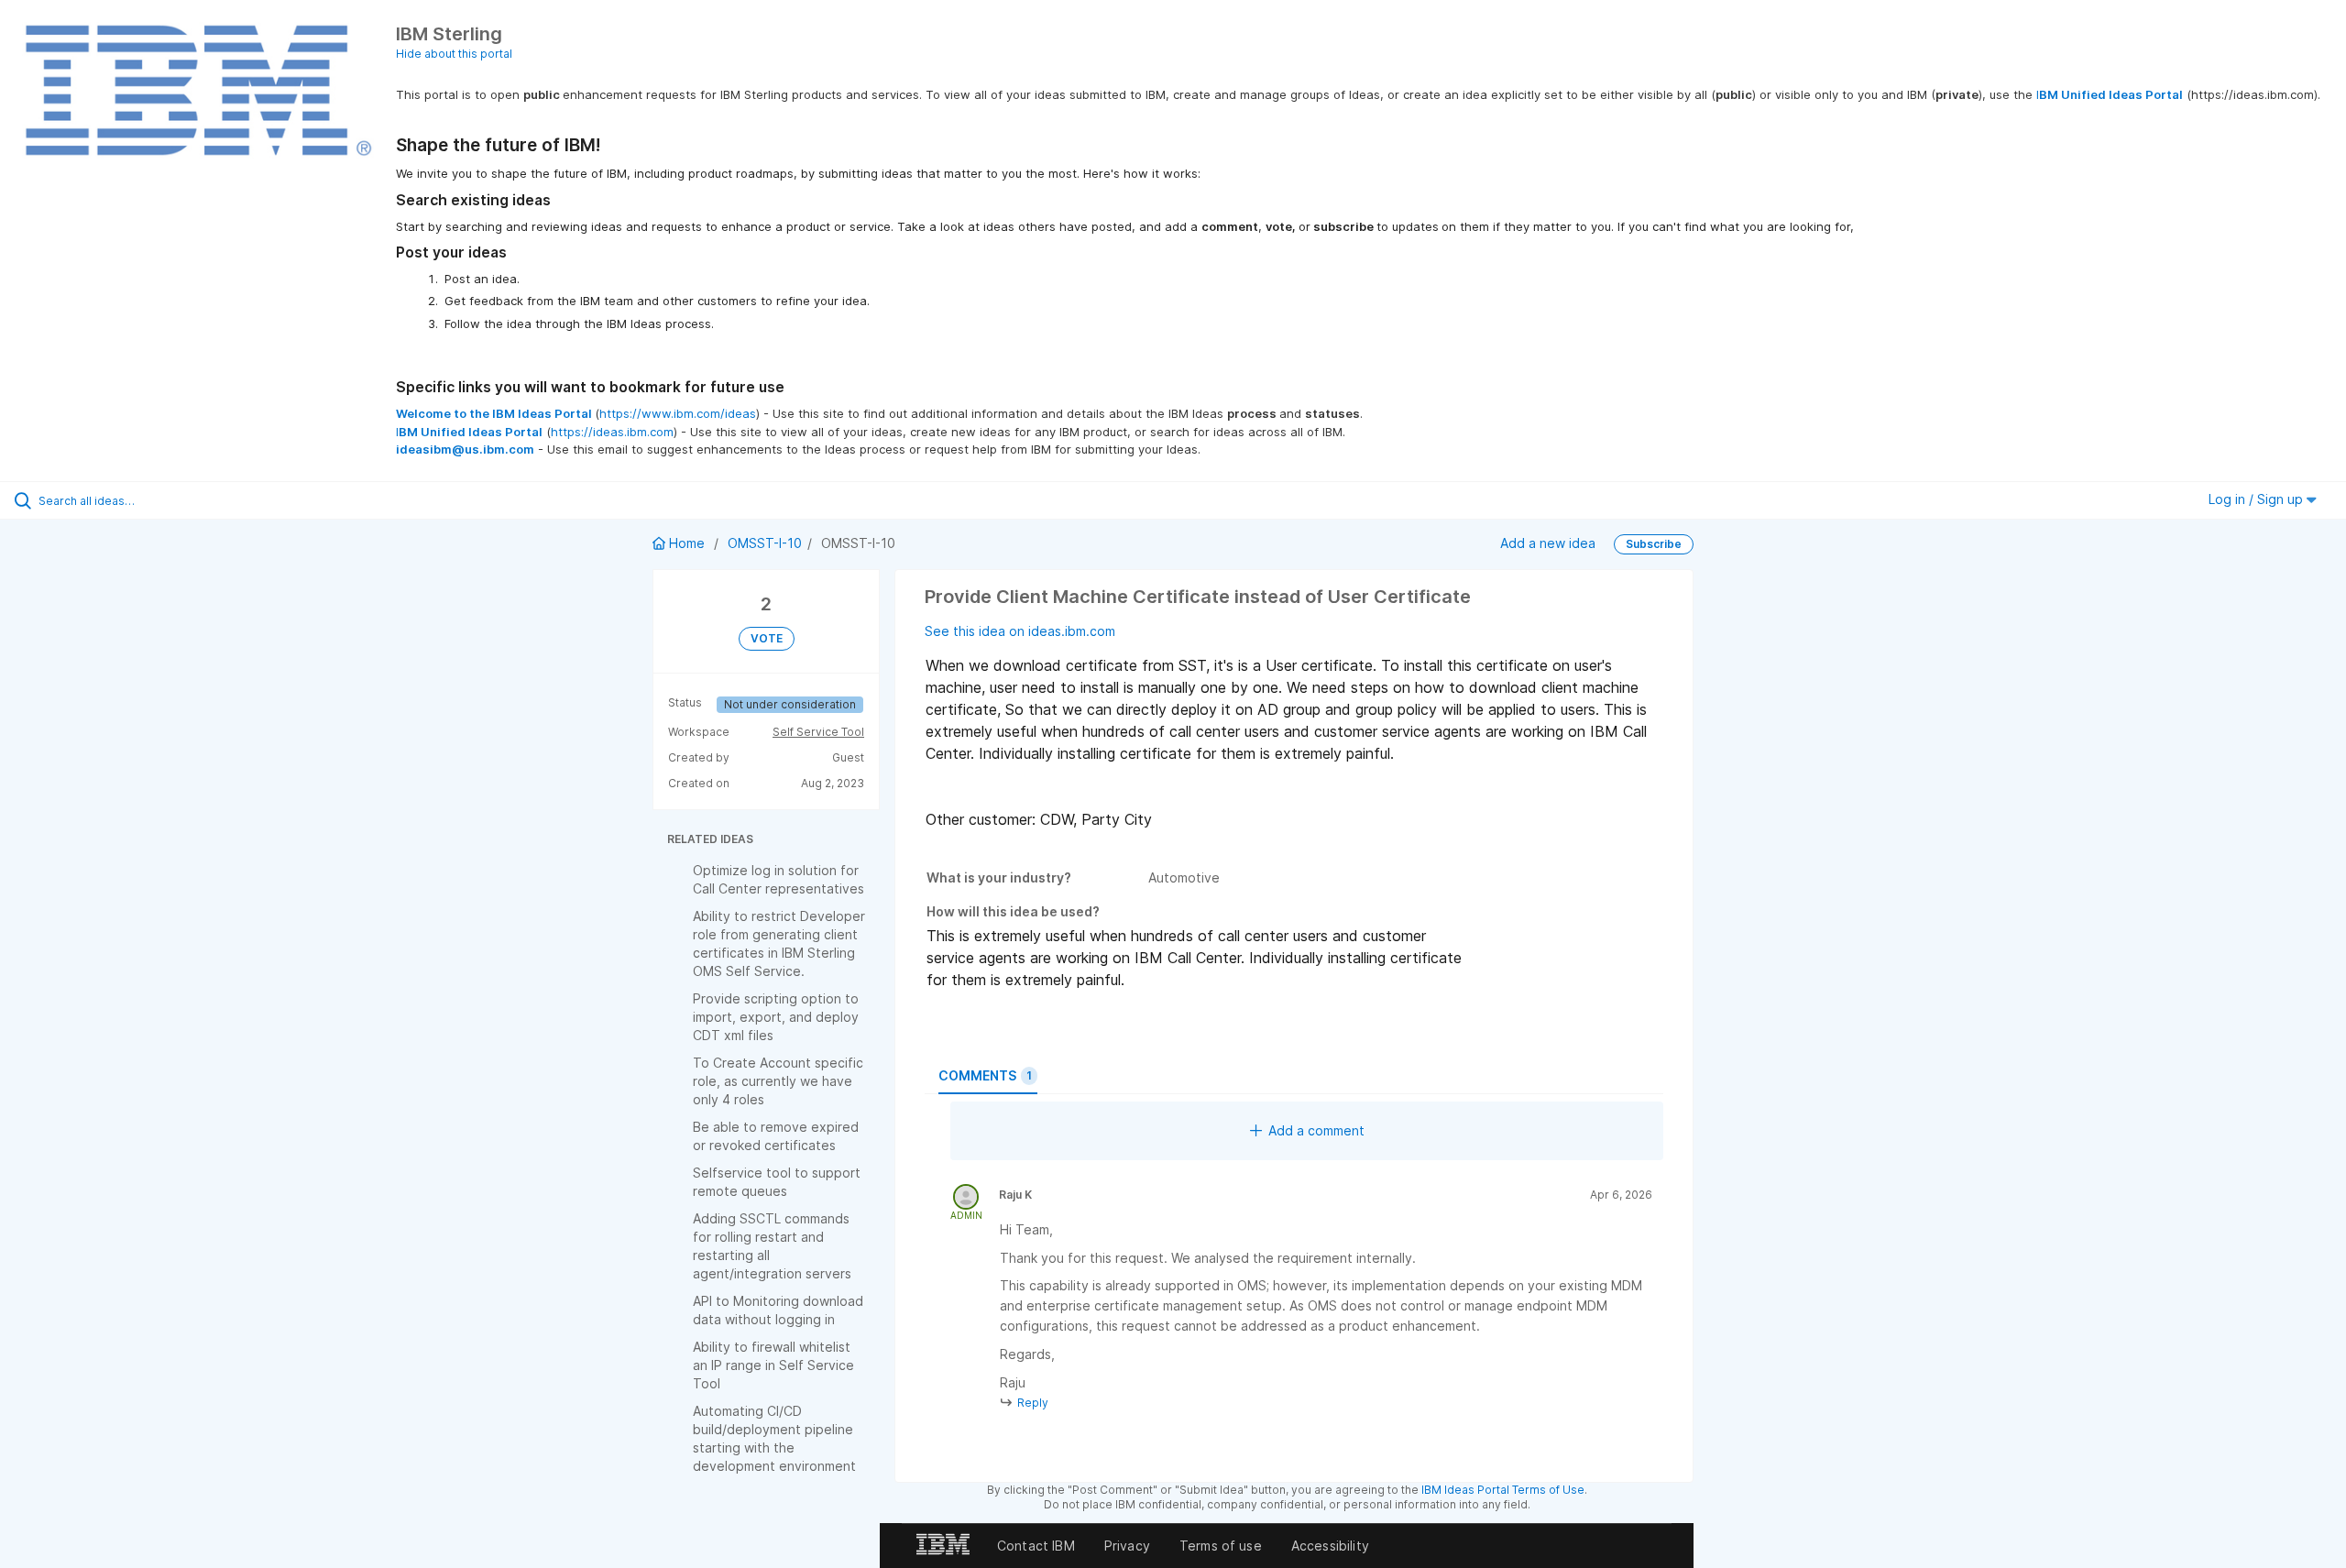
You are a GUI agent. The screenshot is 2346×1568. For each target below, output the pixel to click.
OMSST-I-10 (765, 543)
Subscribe (1654, 544)
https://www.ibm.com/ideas (678, 413)
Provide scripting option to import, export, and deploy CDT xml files (776, 1017)
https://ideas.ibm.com (612, 432)
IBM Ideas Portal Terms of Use (1503, 1490)
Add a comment (1316, 1130)
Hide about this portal (454, 54)
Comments (985, 1075)
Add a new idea (1548, 543)
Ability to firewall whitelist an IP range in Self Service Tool (773, 1365)
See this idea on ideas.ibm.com (1020, 631)
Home (687, 543)
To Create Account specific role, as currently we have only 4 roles (778, 1081)
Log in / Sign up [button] (2258, 499)
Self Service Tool (818, 732)
